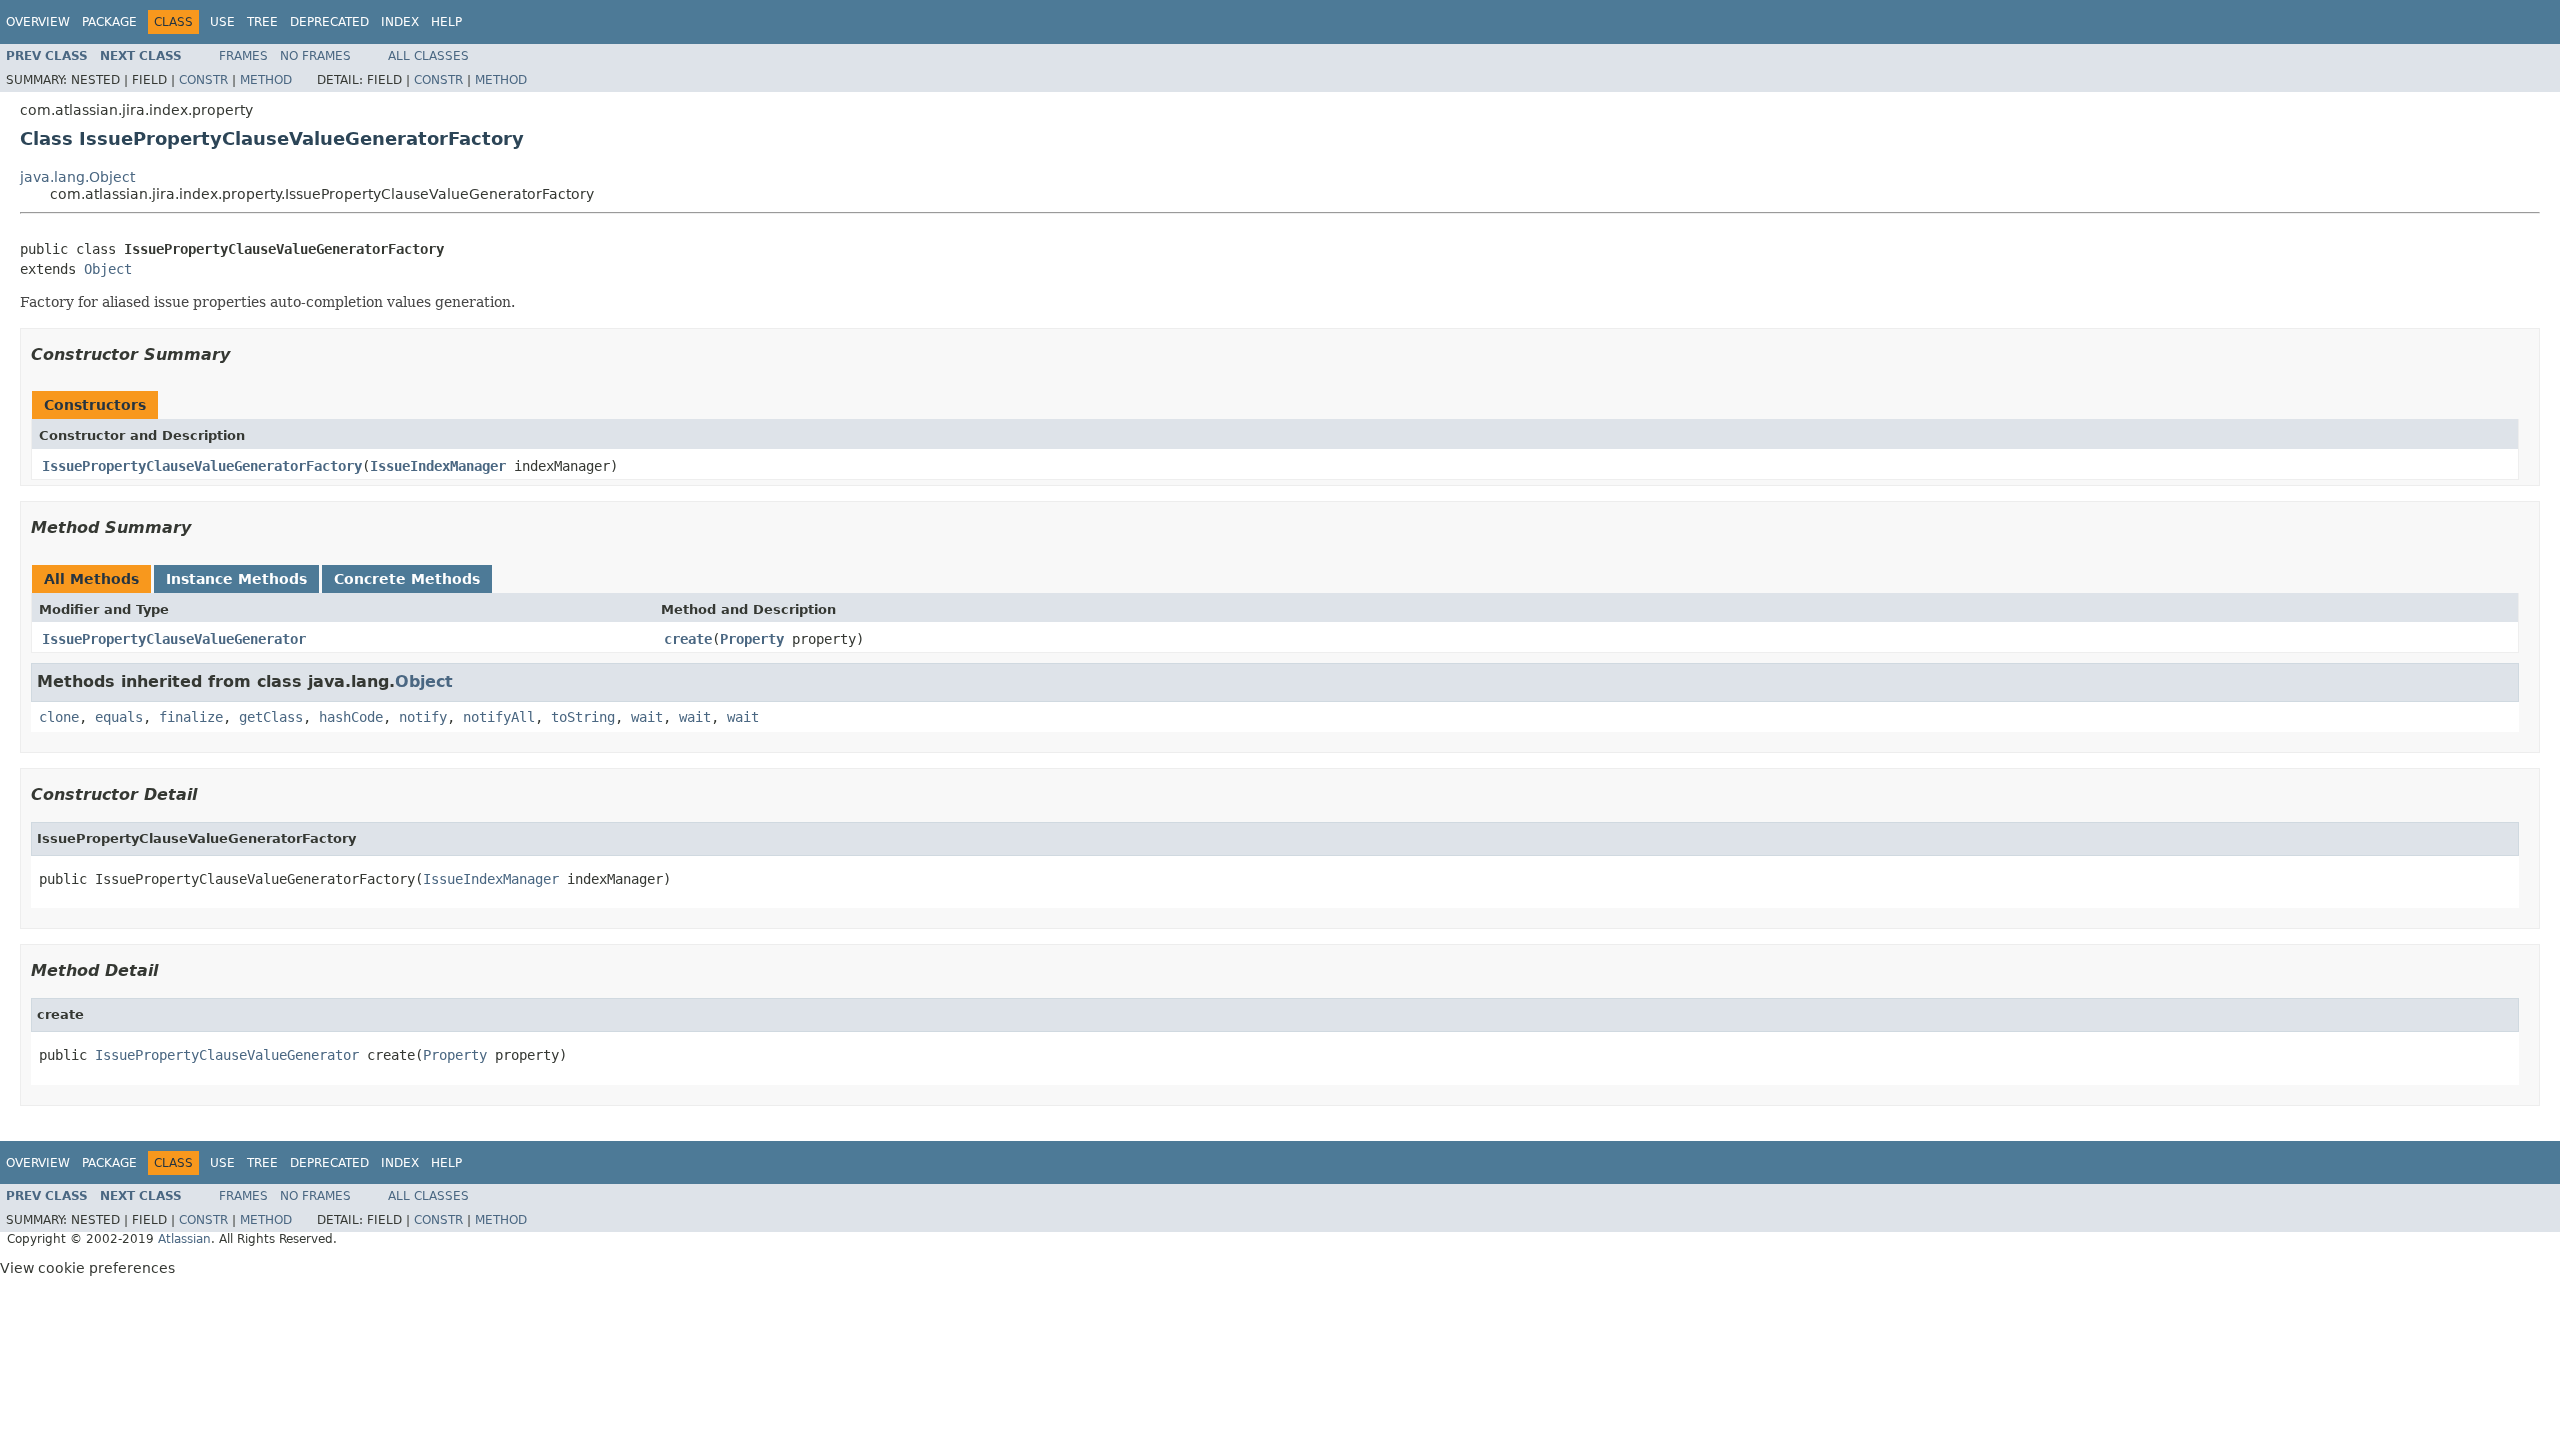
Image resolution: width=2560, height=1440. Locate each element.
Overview (38, 22)
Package (109, 22)
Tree (262, 22)
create (688, 639)
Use (222, 22)
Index (400, 22)
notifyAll (499, 717)
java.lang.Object (77, 177)
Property (752, 639)
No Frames (315, 56)
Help (446, 22)
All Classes (428, 56)
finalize (191, 717)
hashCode (351, 717)
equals (119, 717)
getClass (271, 717)
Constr (203, 80)
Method (266, 80)
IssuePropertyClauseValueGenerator (174, 639)
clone (59, 717)
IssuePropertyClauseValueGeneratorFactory (202, 466)
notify (423, 717)
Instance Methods (236, 579)
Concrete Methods (407, 579)
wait (647, 717)
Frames (243, 56)
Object (108, 269)
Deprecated (329, 22)
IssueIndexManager (438, 466)
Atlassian (184, 1239)
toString (583, 717)
